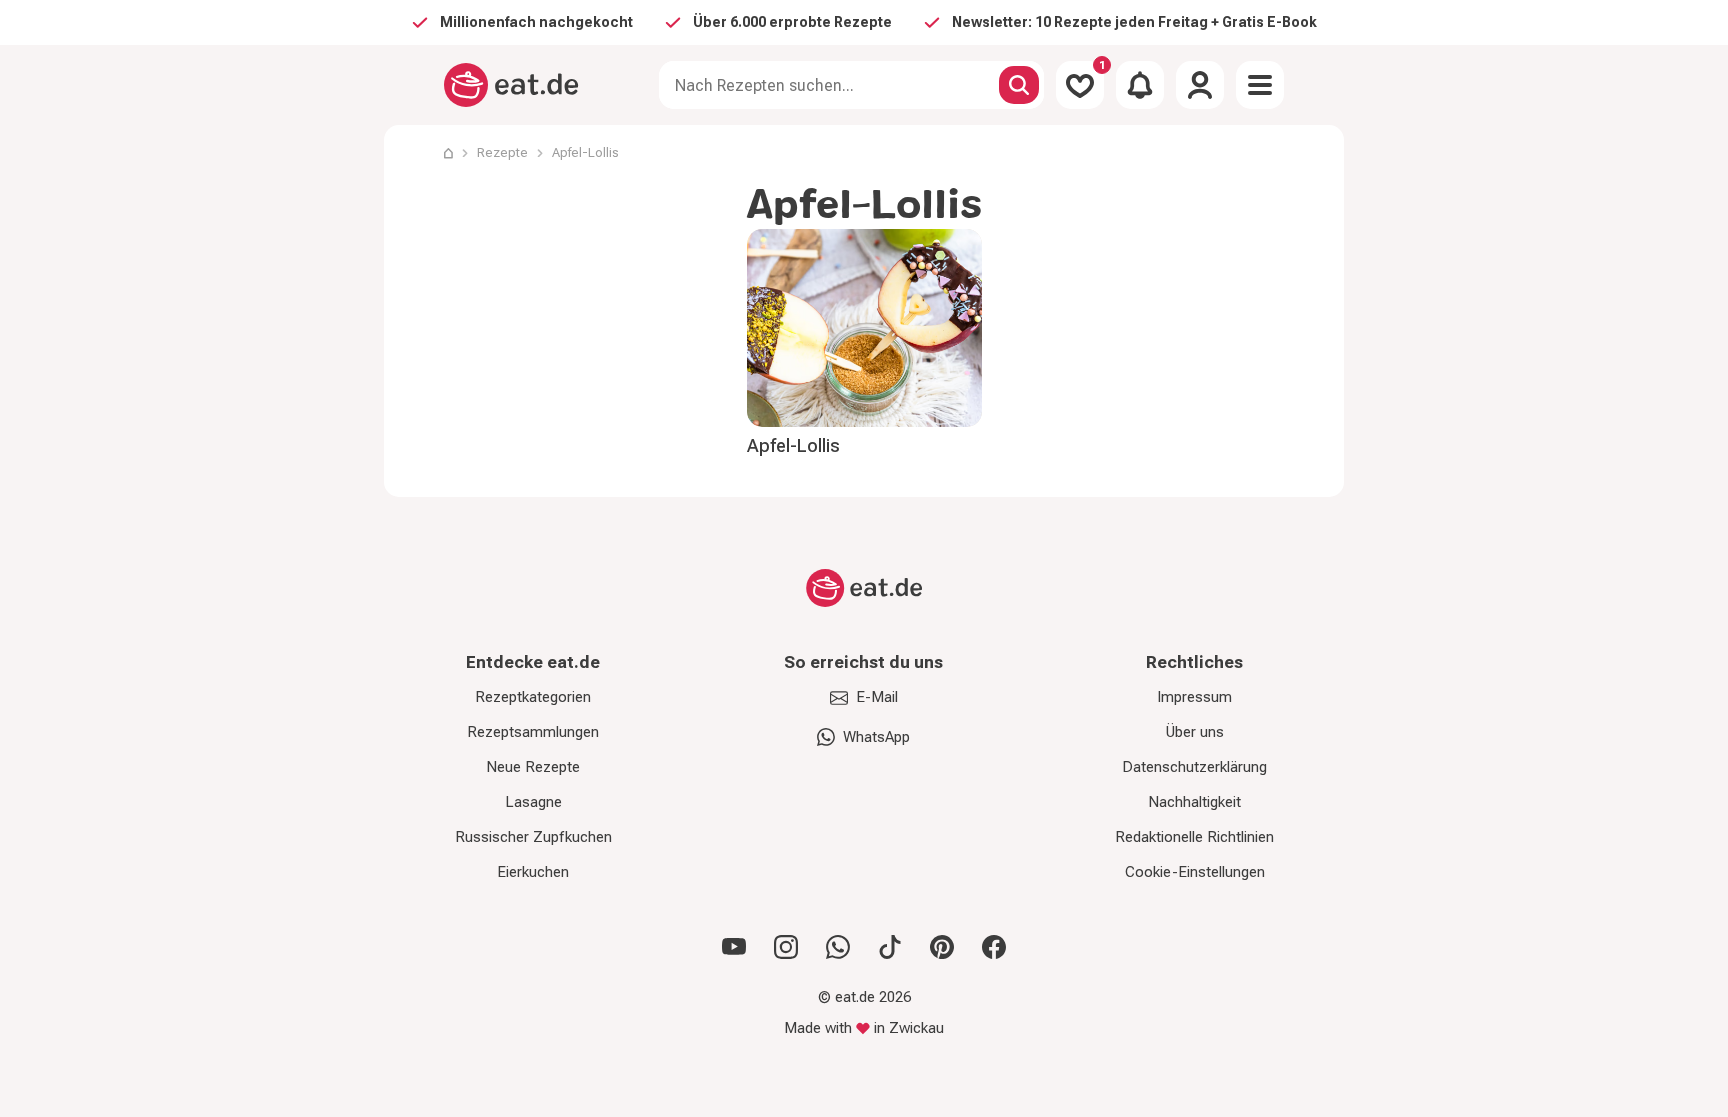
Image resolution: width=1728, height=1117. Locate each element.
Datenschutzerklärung (1194, 767)
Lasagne (533, 802)
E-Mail (877, 697)
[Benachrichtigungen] (1140, 85)
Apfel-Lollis (793, 445)
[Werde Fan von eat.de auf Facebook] (994, 947)
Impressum (1194, 697)
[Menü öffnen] (1260, 85)
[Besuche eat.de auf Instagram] (786, 947)
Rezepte (502, 152)
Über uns (1195, 732)
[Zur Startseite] (511, 85)
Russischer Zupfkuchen (533, 837)
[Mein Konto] (1200, 85)
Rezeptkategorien (533, 697)
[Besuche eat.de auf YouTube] (734, 947)
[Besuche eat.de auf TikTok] (890, 947)
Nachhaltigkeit (1194, 802)
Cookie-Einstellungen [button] (1195, 872)
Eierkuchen (533, 872)
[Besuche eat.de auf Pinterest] (942, 947)
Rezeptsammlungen (533, 732)
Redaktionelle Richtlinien (1194, 837)
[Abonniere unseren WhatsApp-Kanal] (838, 947)
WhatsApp (876, 737)
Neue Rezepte (533, 767)
